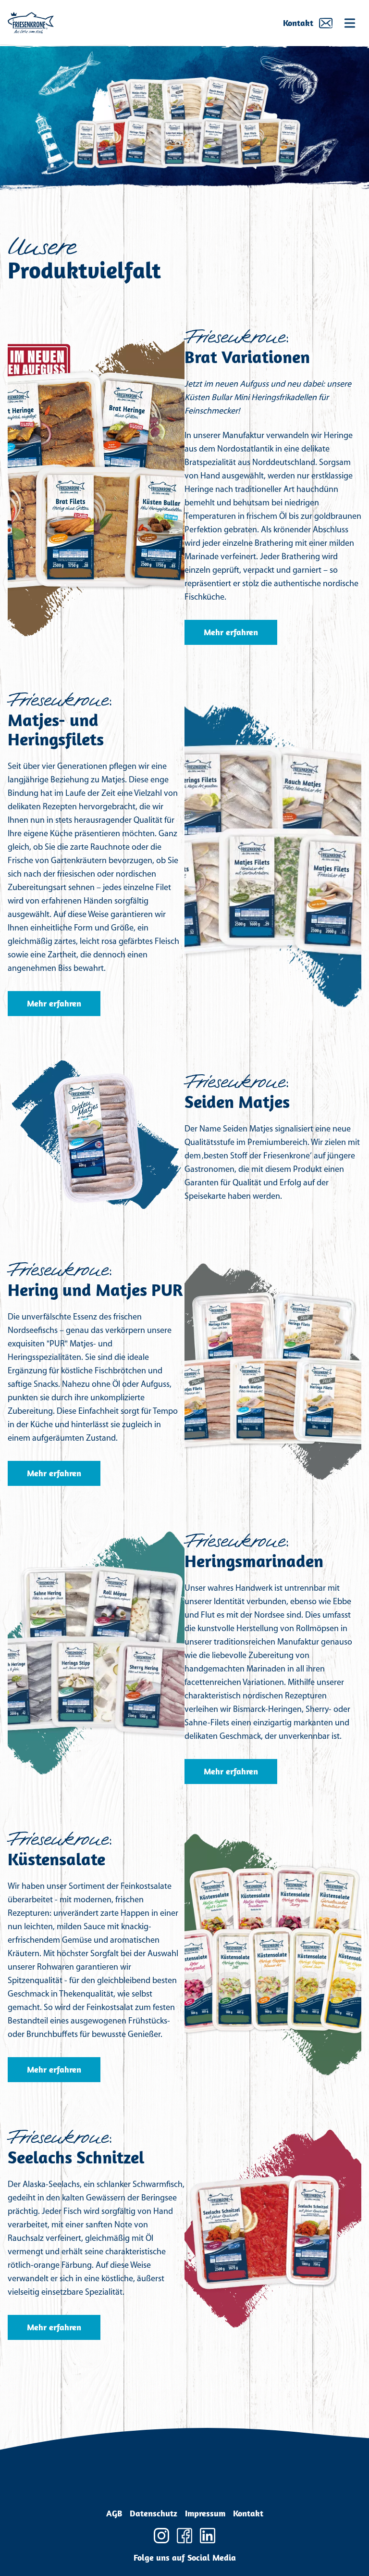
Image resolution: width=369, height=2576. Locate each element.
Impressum (205, 2513)
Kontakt (298, 23)
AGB (114, 2513)
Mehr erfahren (231, 632)
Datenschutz (154, 2513)
